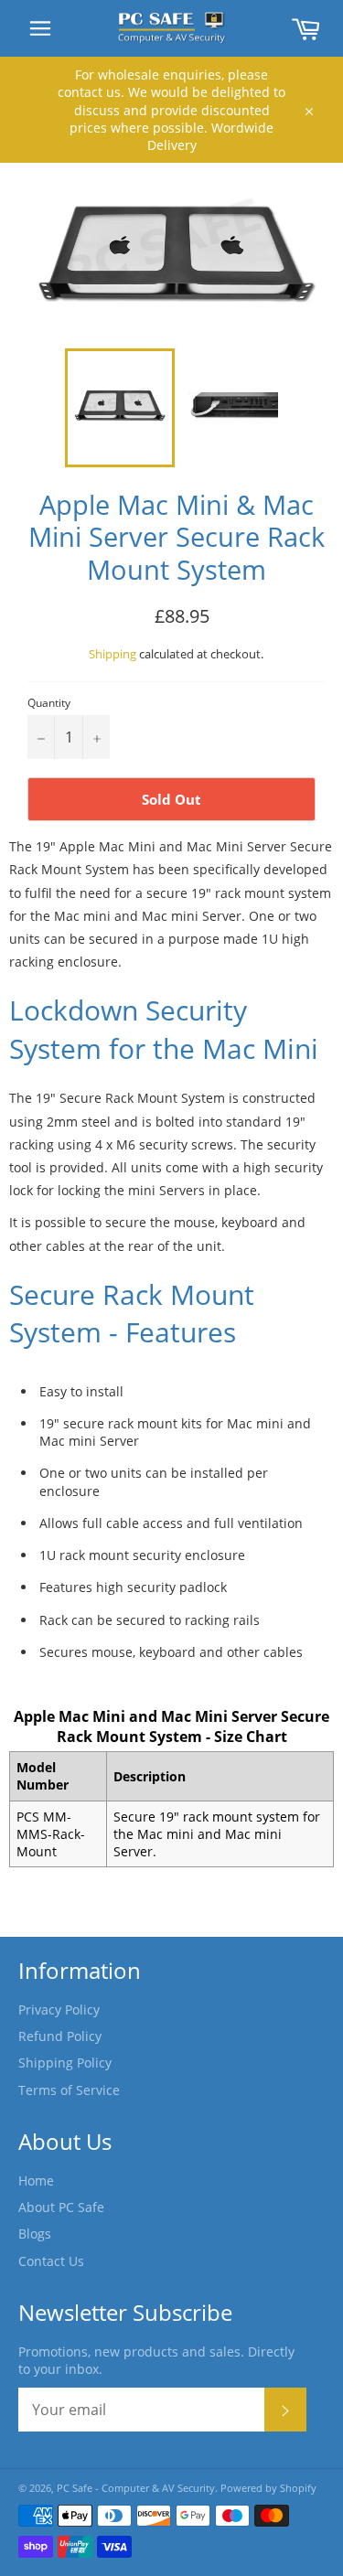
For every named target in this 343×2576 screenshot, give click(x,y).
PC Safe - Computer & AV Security (136, 2488)
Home (36, 2181)
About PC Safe (61, 2207)
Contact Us (51, 2261)
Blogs (35, 2234)
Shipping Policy (65, 2063)
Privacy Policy (59, 2009)
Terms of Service (69, 2090)
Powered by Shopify (268, 2488)
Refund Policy (60, 2036)
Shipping (113, 654)
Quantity (49, 703)
